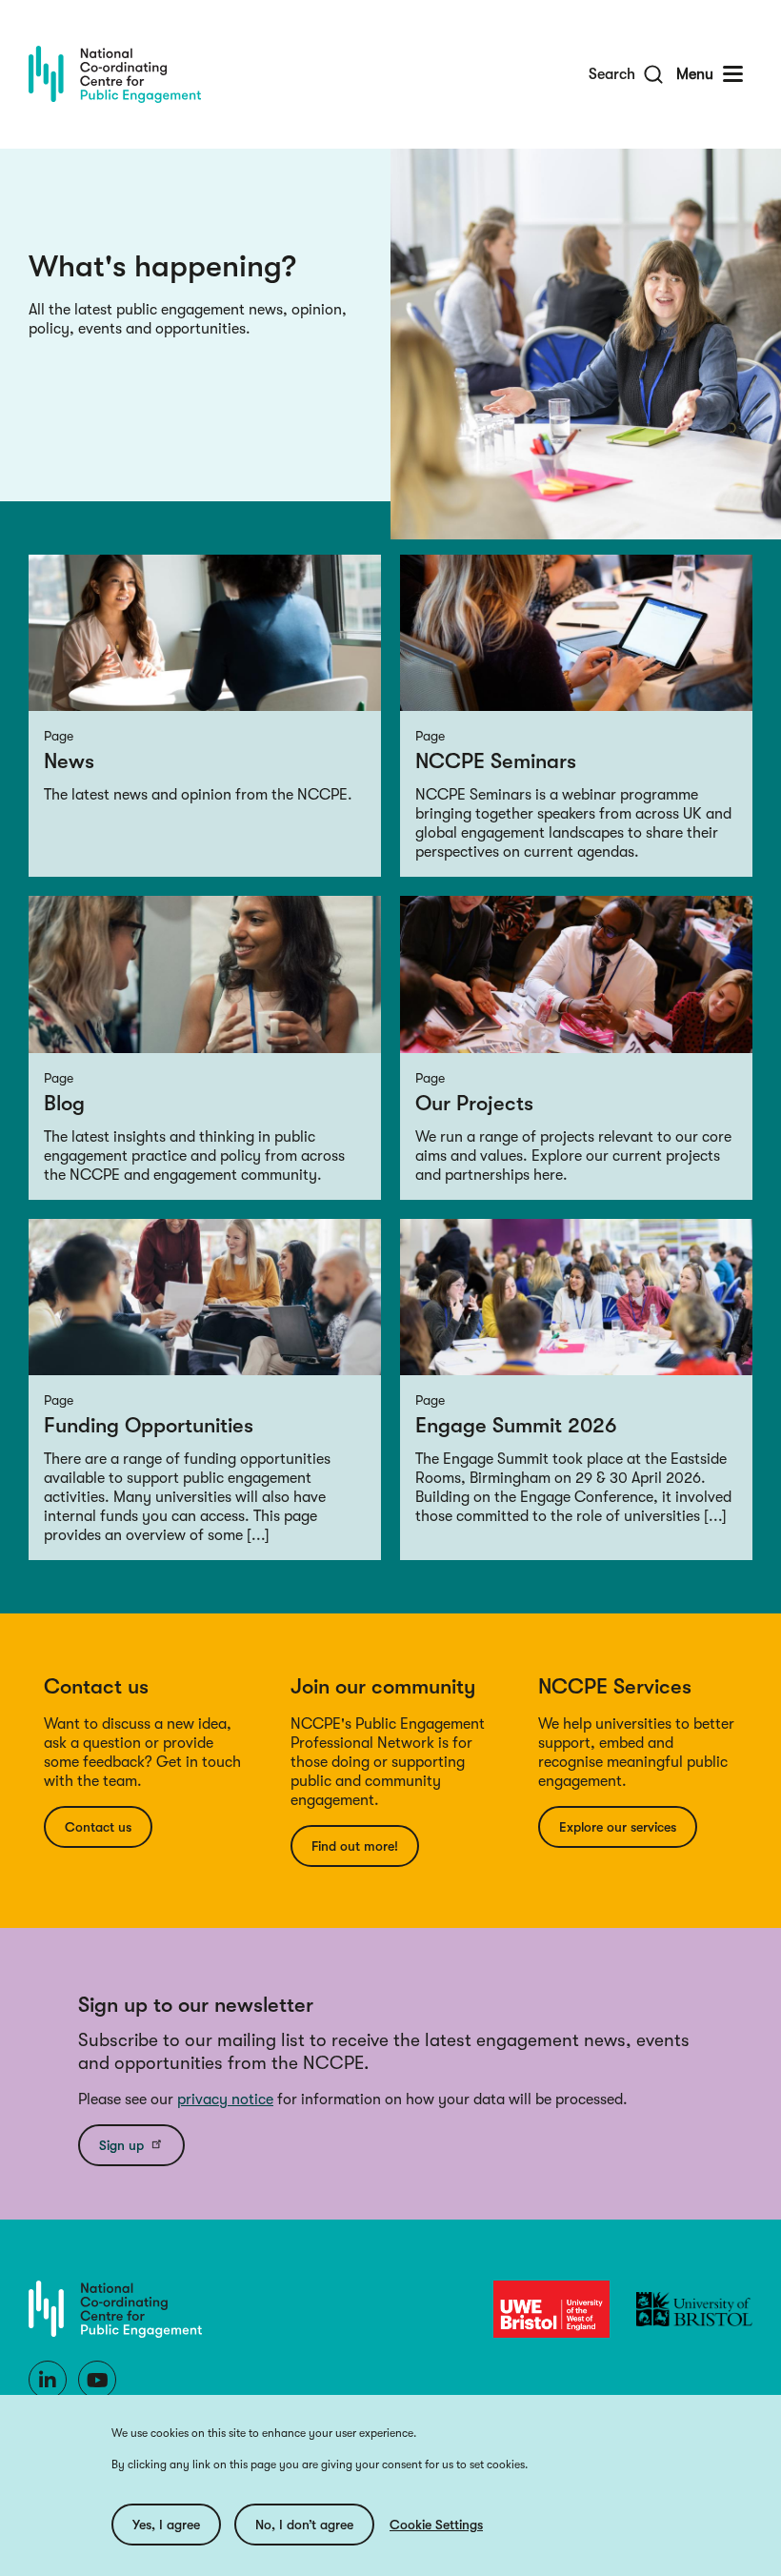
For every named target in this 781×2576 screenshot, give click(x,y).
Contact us (98, 1827)
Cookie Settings (436, 2525)
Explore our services (618, 1827)
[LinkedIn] (48, 2380)
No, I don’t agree (304, 2525)
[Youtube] (97, 2380)
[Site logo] (115, 74)
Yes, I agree (166, 2525)
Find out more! (355, 1846)
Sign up (121, 2145)
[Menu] (733, 74)
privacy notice (225, 2099)
